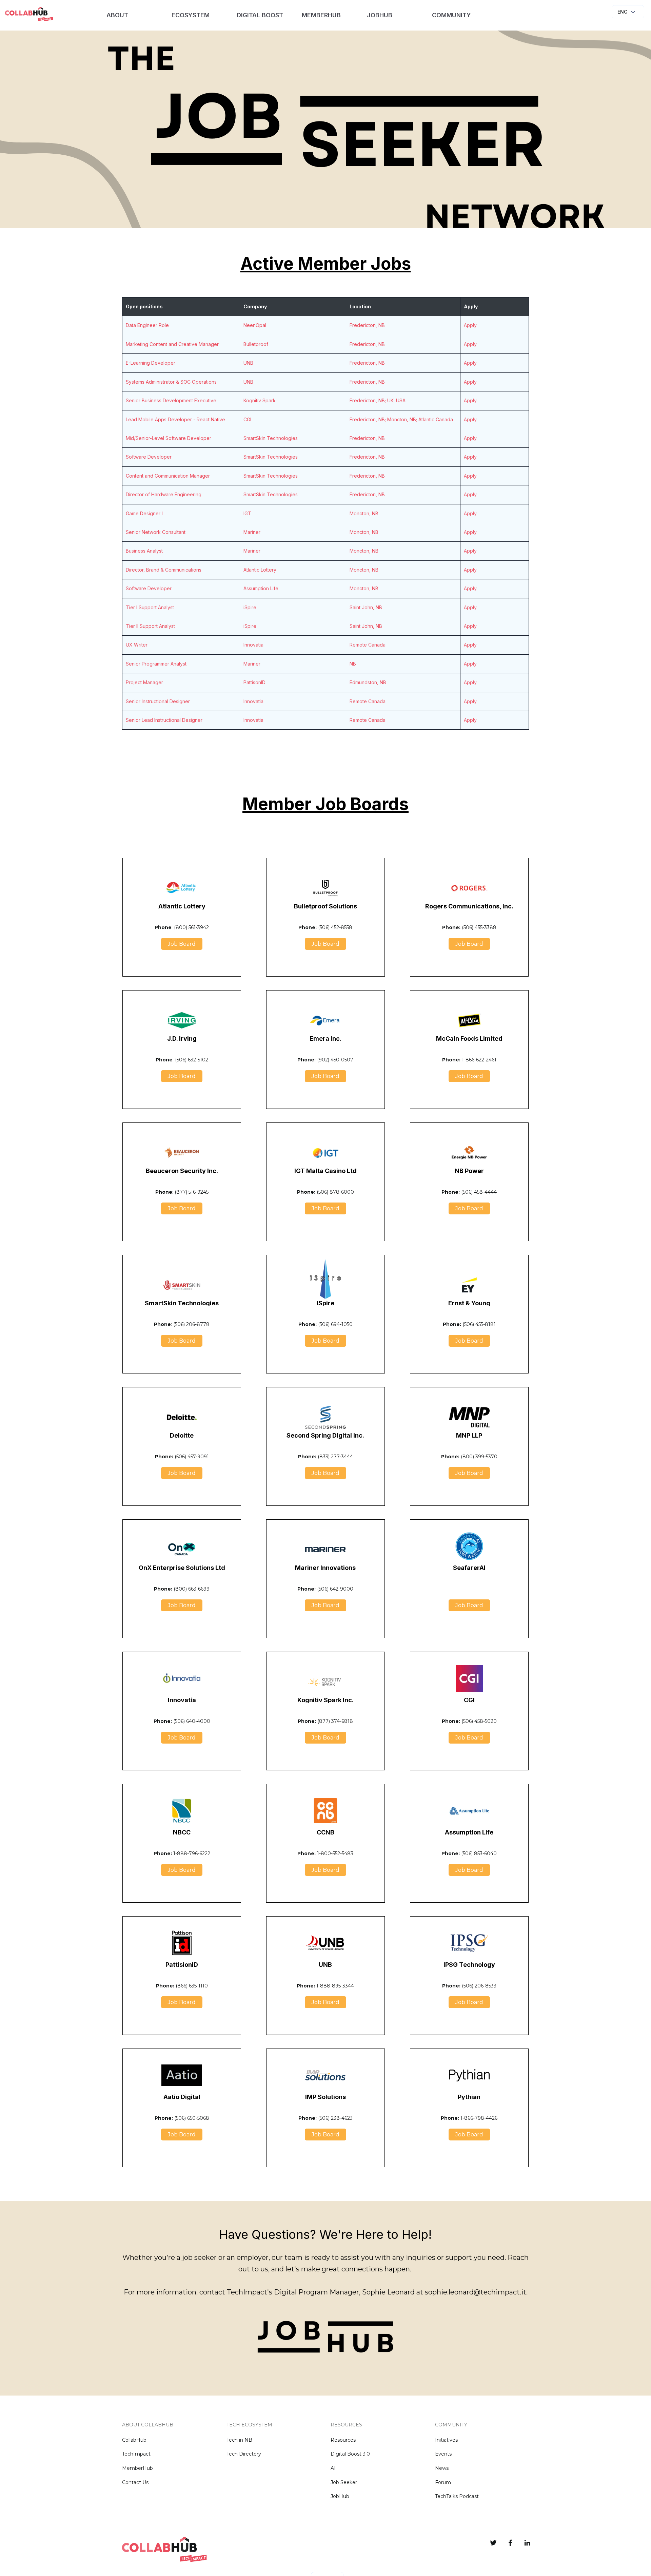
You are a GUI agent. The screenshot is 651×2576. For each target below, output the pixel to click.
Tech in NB (239, 2440)
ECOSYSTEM (191, 15)
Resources (343, 2440)
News (442, 2468)
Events (443, 2454)
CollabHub (134, 2440)
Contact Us (135, 2482)
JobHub (340, 2496)
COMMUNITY (451, 15)
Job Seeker (344, 2482)
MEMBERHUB (321, 15)
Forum (443, 2482)
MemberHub (137, 2468)
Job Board (182, 944)
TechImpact (136, 2454)
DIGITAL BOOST (260, 15)
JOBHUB (380, 15)
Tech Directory (244, 2454)
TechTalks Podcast (457, 2496)
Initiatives (446, 2440)
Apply (470, 325)
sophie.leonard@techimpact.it (476, 2292)
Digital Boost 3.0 (350, 2454)
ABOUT (117, 15)
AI (333, 2468)
